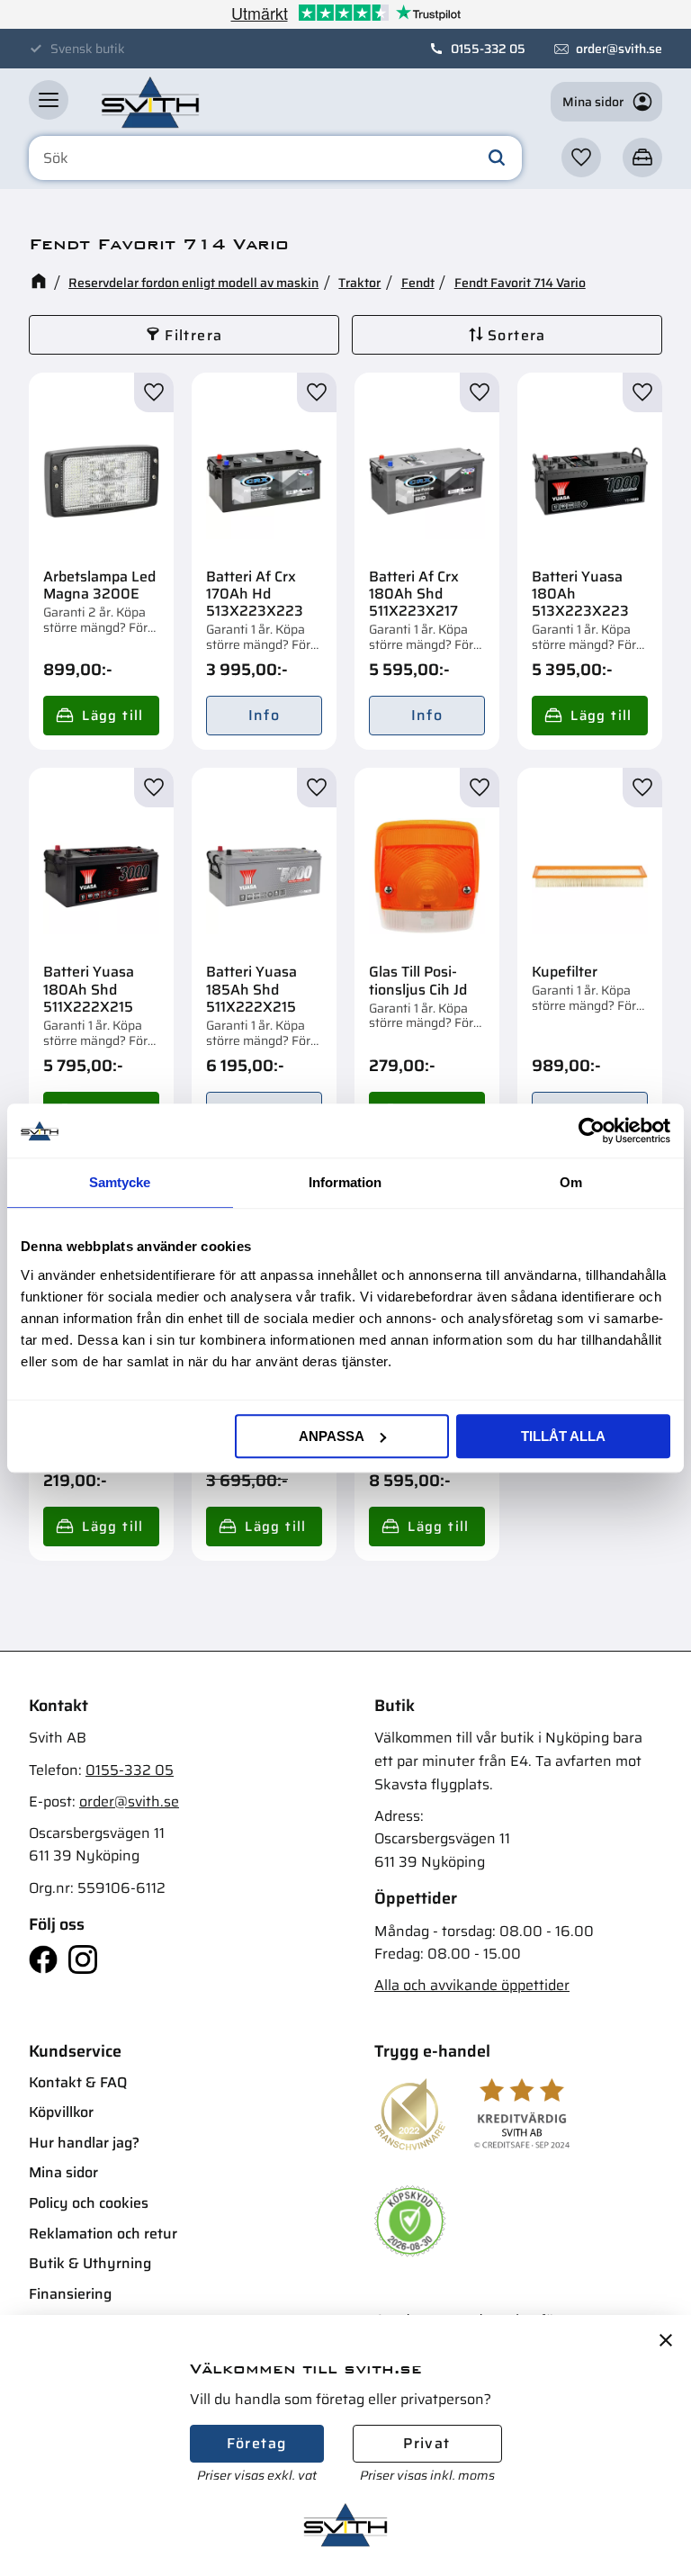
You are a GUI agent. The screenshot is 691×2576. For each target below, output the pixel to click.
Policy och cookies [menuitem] (89, 2203)
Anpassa (332, 1436)
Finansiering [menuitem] (70, 2294)
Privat (426, 2443)
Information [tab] (345, 1182)
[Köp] (101, 716)
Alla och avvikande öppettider (472, 1985)
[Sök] (497, 158)
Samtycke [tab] (120, 1182)
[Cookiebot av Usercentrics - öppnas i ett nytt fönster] (592, 1130)
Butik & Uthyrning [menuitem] (90, 2263)
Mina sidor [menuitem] (63, 2172)
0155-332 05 (488, 49)
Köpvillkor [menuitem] (61, 2112)
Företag (257, 2443)
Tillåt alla (563, 1436)
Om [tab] (571, 1182)
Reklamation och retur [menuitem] (103, 2234)
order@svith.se (619, 49)
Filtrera (193, 335)
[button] (49, 100)
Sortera (517, 335)
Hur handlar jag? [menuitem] (84, 2143)
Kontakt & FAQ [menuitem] (78, 2082)
